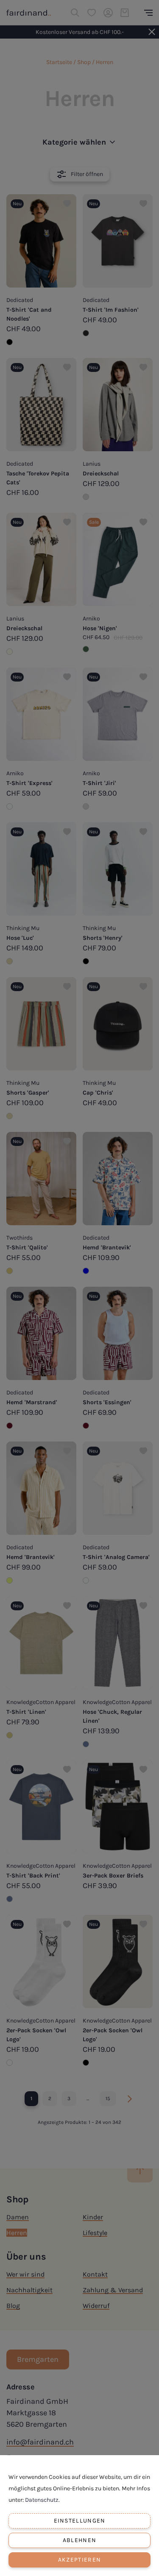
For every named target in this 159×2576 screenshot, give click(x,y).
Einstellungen (80, 2521)
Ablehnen (79, 2540)
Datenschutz (42, 2500)
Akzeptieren (79, 2560)
